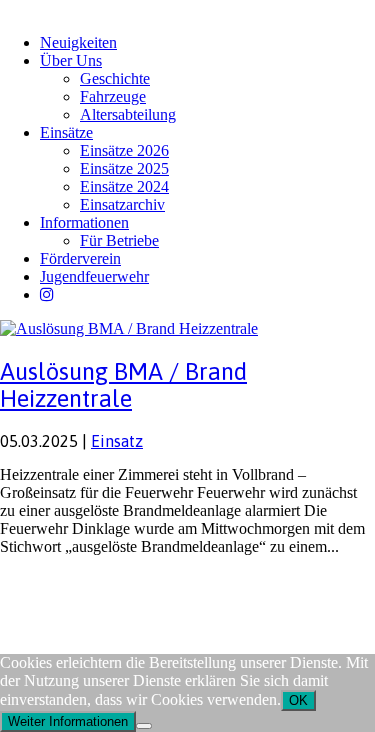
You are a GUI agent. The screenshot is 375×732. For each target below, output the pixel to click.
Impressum (31, 585)
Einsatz (117, 441)
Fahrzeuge (113, 96)
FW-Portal (179, 585)
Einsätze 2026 (124, 150)
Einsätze (66, 132)
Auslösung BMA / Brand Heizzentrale (123, 385)
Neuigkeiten (78, 42)
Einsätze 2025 (124, 168)
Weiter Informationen (68, 721)
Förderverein (80, 258)
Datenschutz (106, 585)
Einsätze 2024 (124, 186)
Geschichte (115, 78)
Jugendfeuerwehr (94, 276)
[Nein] (144, 726)
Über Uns (71, 60)
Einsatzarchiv (122, 204)
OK (298, 700)
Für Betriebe (119, 240)
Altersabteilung (128, 114)
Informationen (84, 222)
